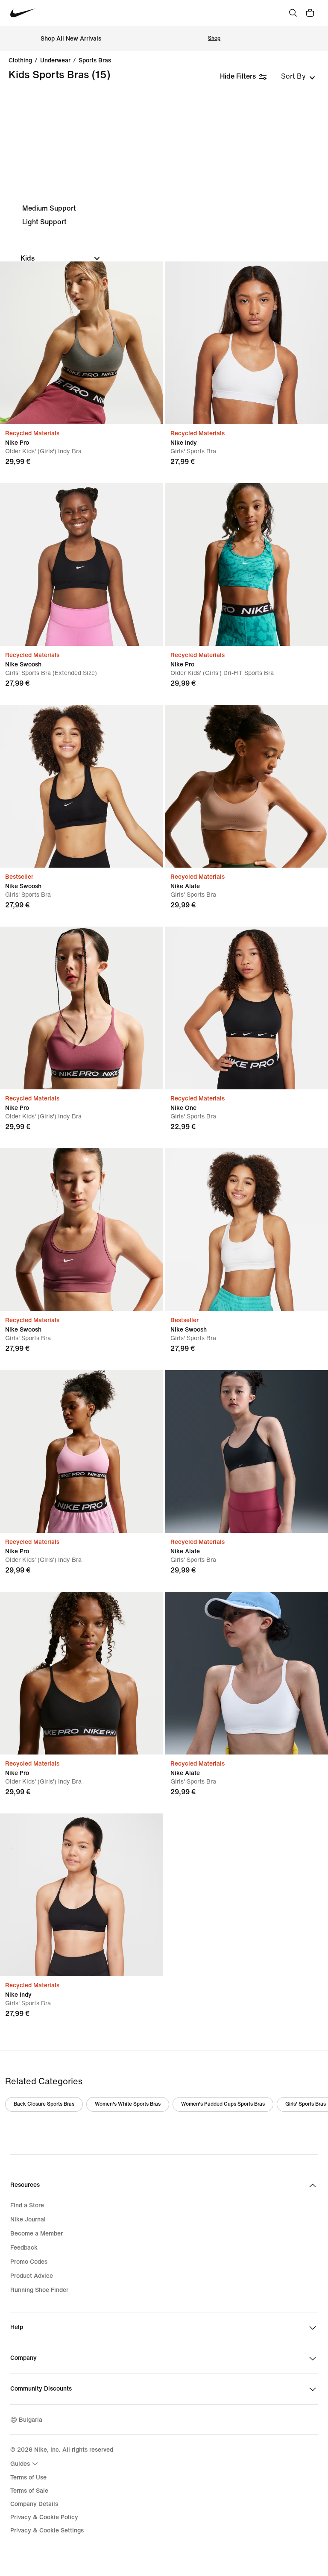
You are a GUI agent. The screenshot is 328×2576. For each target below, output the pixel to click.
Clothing (20, 61)
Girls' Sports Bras (306, 2104)
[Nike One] (247, 1008)
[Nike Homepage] (23, 13)
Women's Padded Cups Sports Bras (223, 2104)
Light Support (44, 222)
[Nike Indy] (247, 343)
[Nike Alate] (247, 786)
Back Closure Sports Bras (44, 2104)
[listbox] (298, 76)
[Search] (293, 13)
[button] (61, 258)
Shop (214, 38)
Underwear (55, 61)
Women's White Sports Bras (128, 2104)
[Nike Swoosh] (81, 565)
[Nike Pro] (81, 343)
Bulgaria (31, 2420)
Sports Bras (95, 61)
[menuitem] (25, 2464)
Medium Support (49, 208)
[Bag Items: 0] (310, 13)
